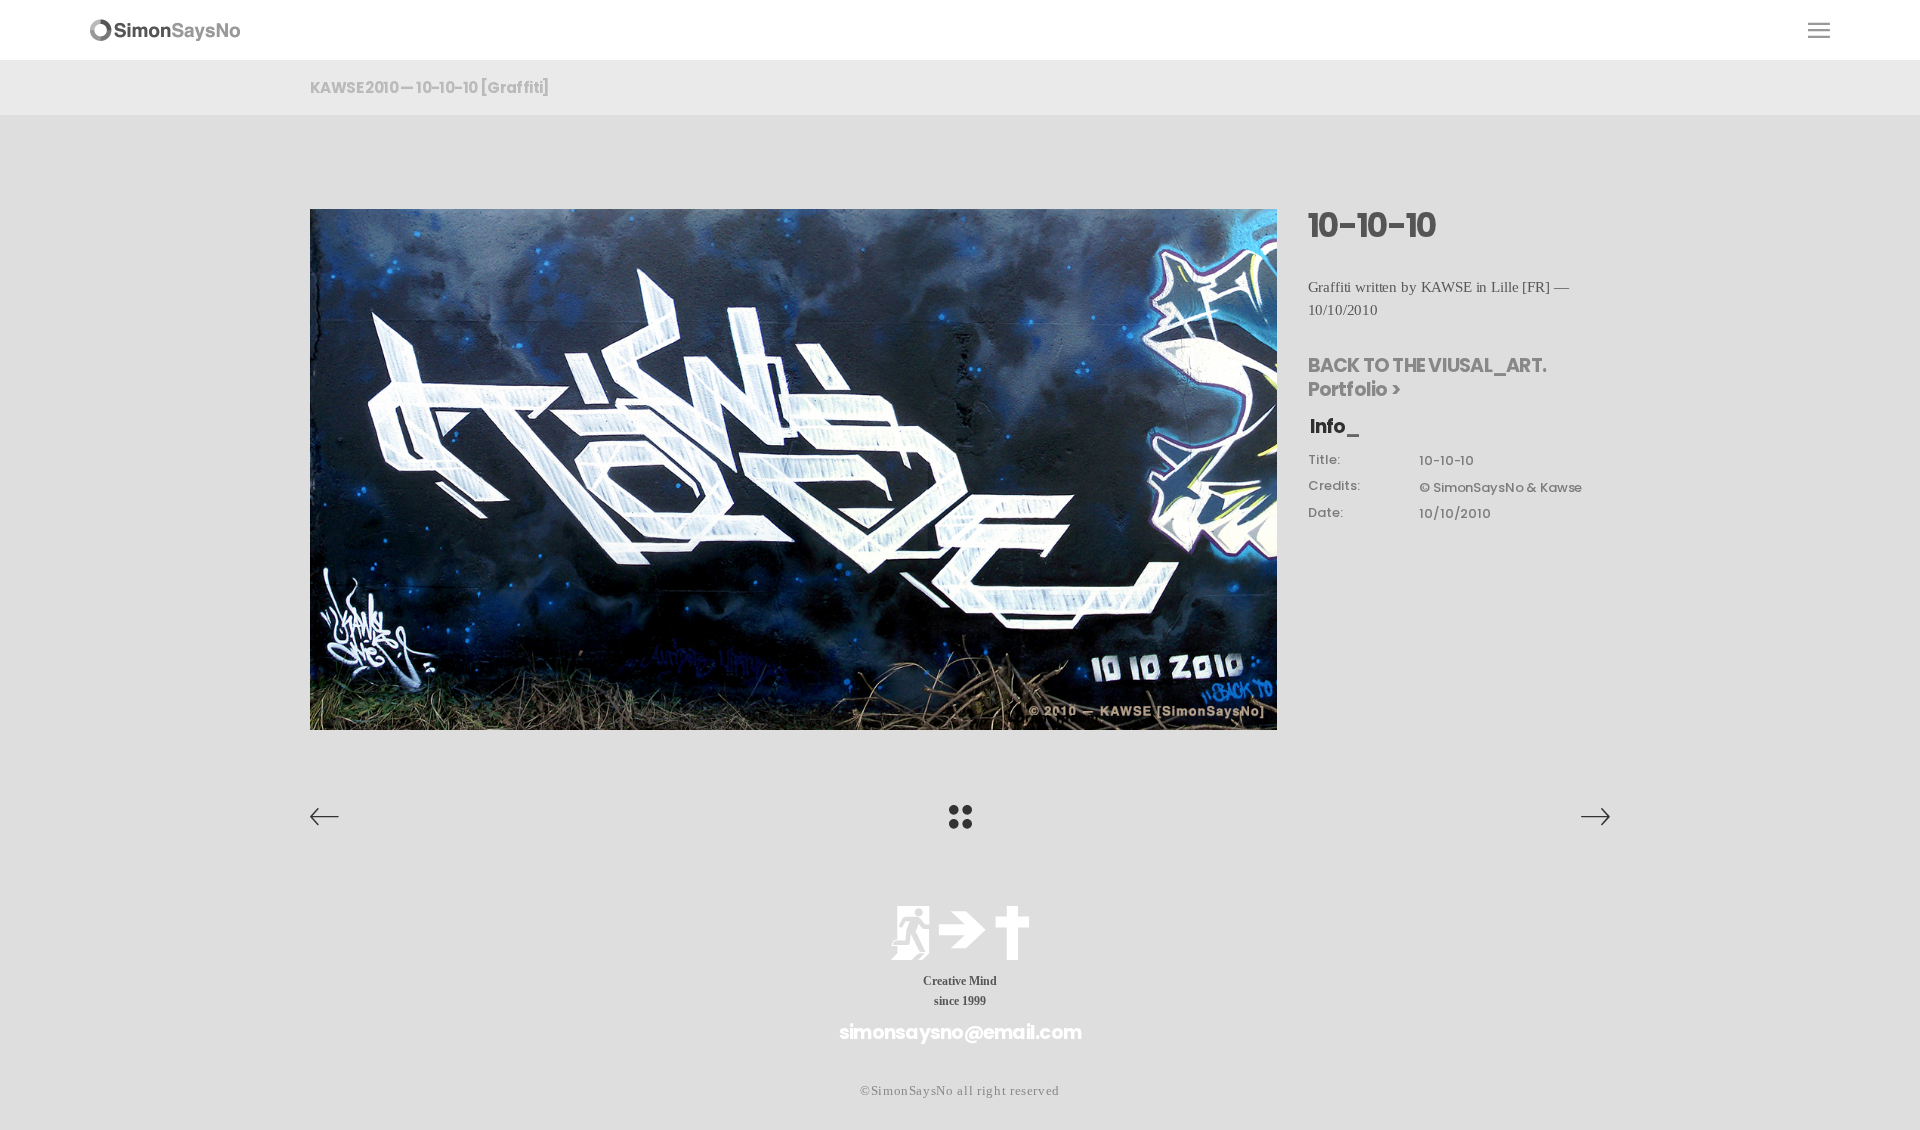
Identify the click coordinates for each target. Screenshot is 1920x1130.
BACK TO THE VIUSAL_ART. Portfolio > (1427, 378)
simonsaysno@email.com (960, 1032)
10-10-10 (1446, 460)
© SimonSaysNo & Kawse (1500, 487)
